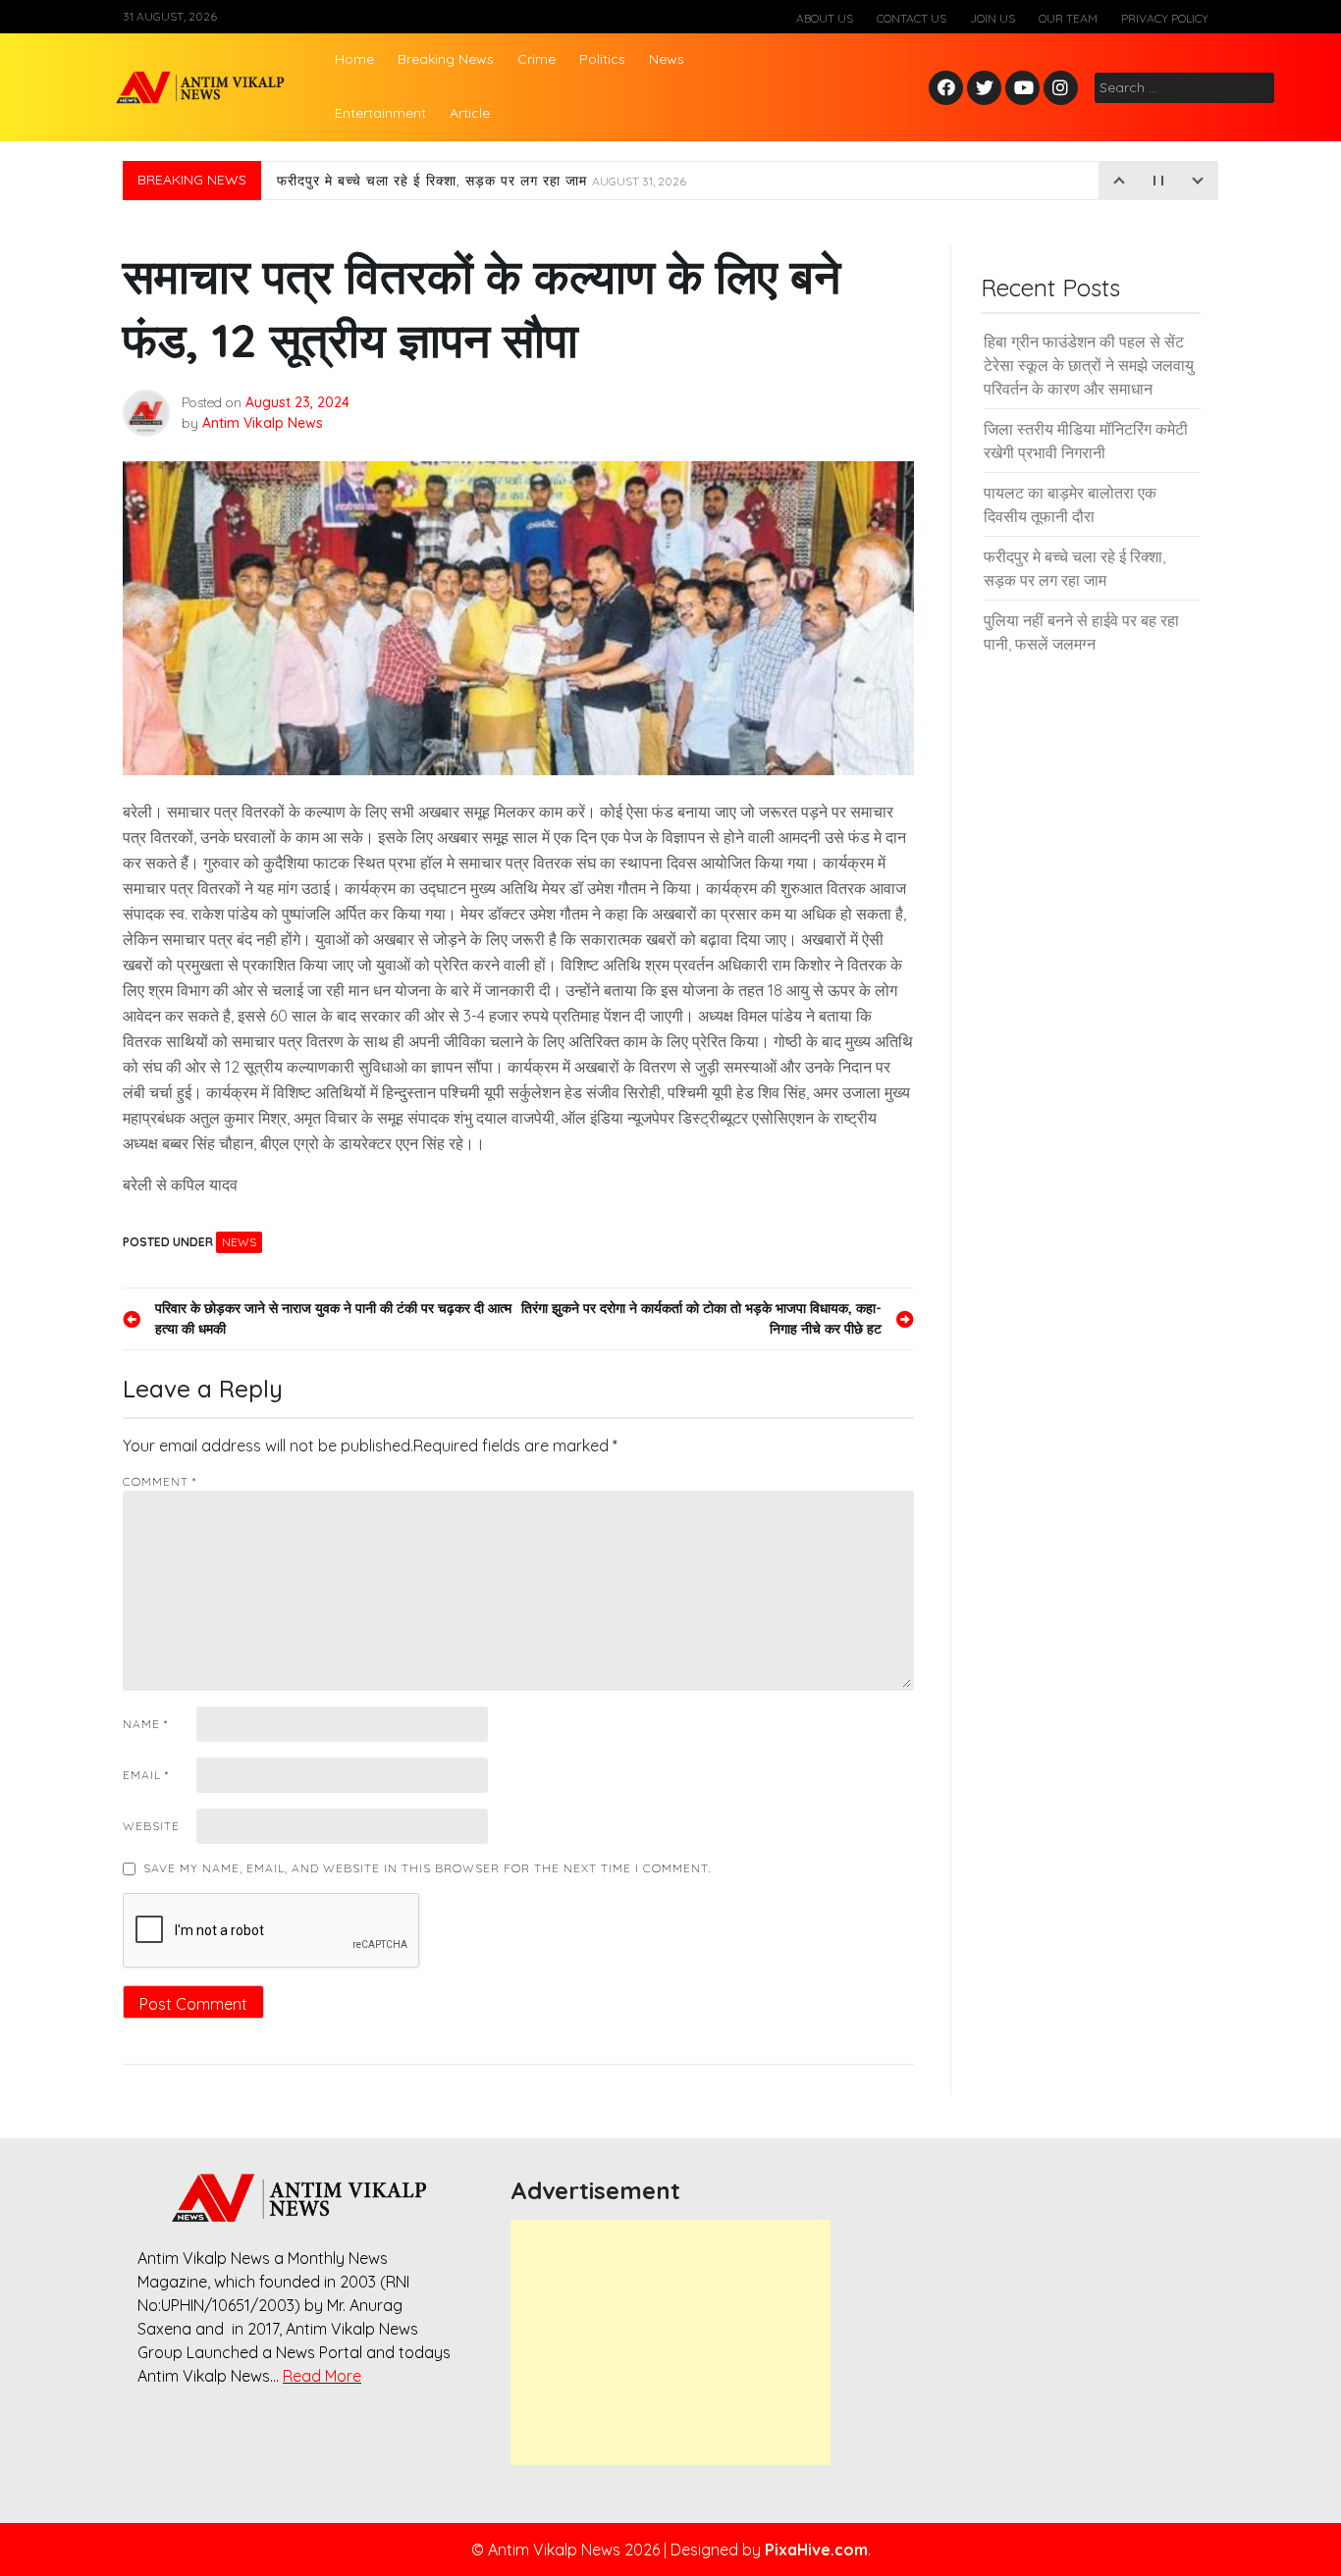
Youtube (1023, 89)
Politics (602, 59)
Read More (322, 2376)
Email (146, 1775)
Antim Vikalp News (263, 423)
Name (145, 1724)
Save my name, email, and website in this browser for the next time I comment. (427, 1868)
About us (825, 18)
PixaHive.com (816, 2550)
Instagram (1065, 89)
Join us (992, 18)
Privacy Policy (1165, 18)
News (667, 59)
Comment (160, 1481)
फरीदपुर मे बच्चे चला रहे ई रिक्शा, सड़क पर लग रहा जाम (482, 181)
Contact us (912, 18)
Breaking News (446, 59)
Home (354, 59)
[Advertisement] (670, 2342)
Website (151, 1826)
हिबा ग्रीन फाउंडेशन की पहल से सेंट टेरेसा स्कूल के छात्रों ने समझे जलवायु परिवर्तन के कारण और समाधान (1089, 365)
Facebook (949, 89)
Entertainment (380, 113)
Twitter (985, 89)
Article (470, 113)
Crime (536, 59)
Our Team (1068, 18)
